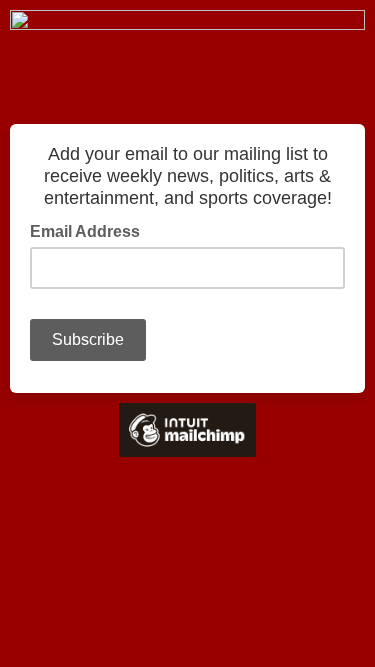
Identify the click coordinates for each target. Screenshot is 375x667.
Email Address (91, 230)
